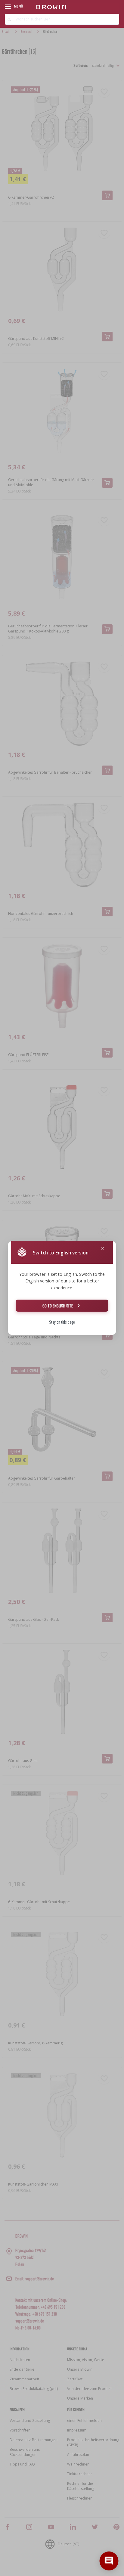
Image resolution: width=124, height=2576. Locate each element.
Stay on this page (62, 1322)
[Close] (103, 1249)
